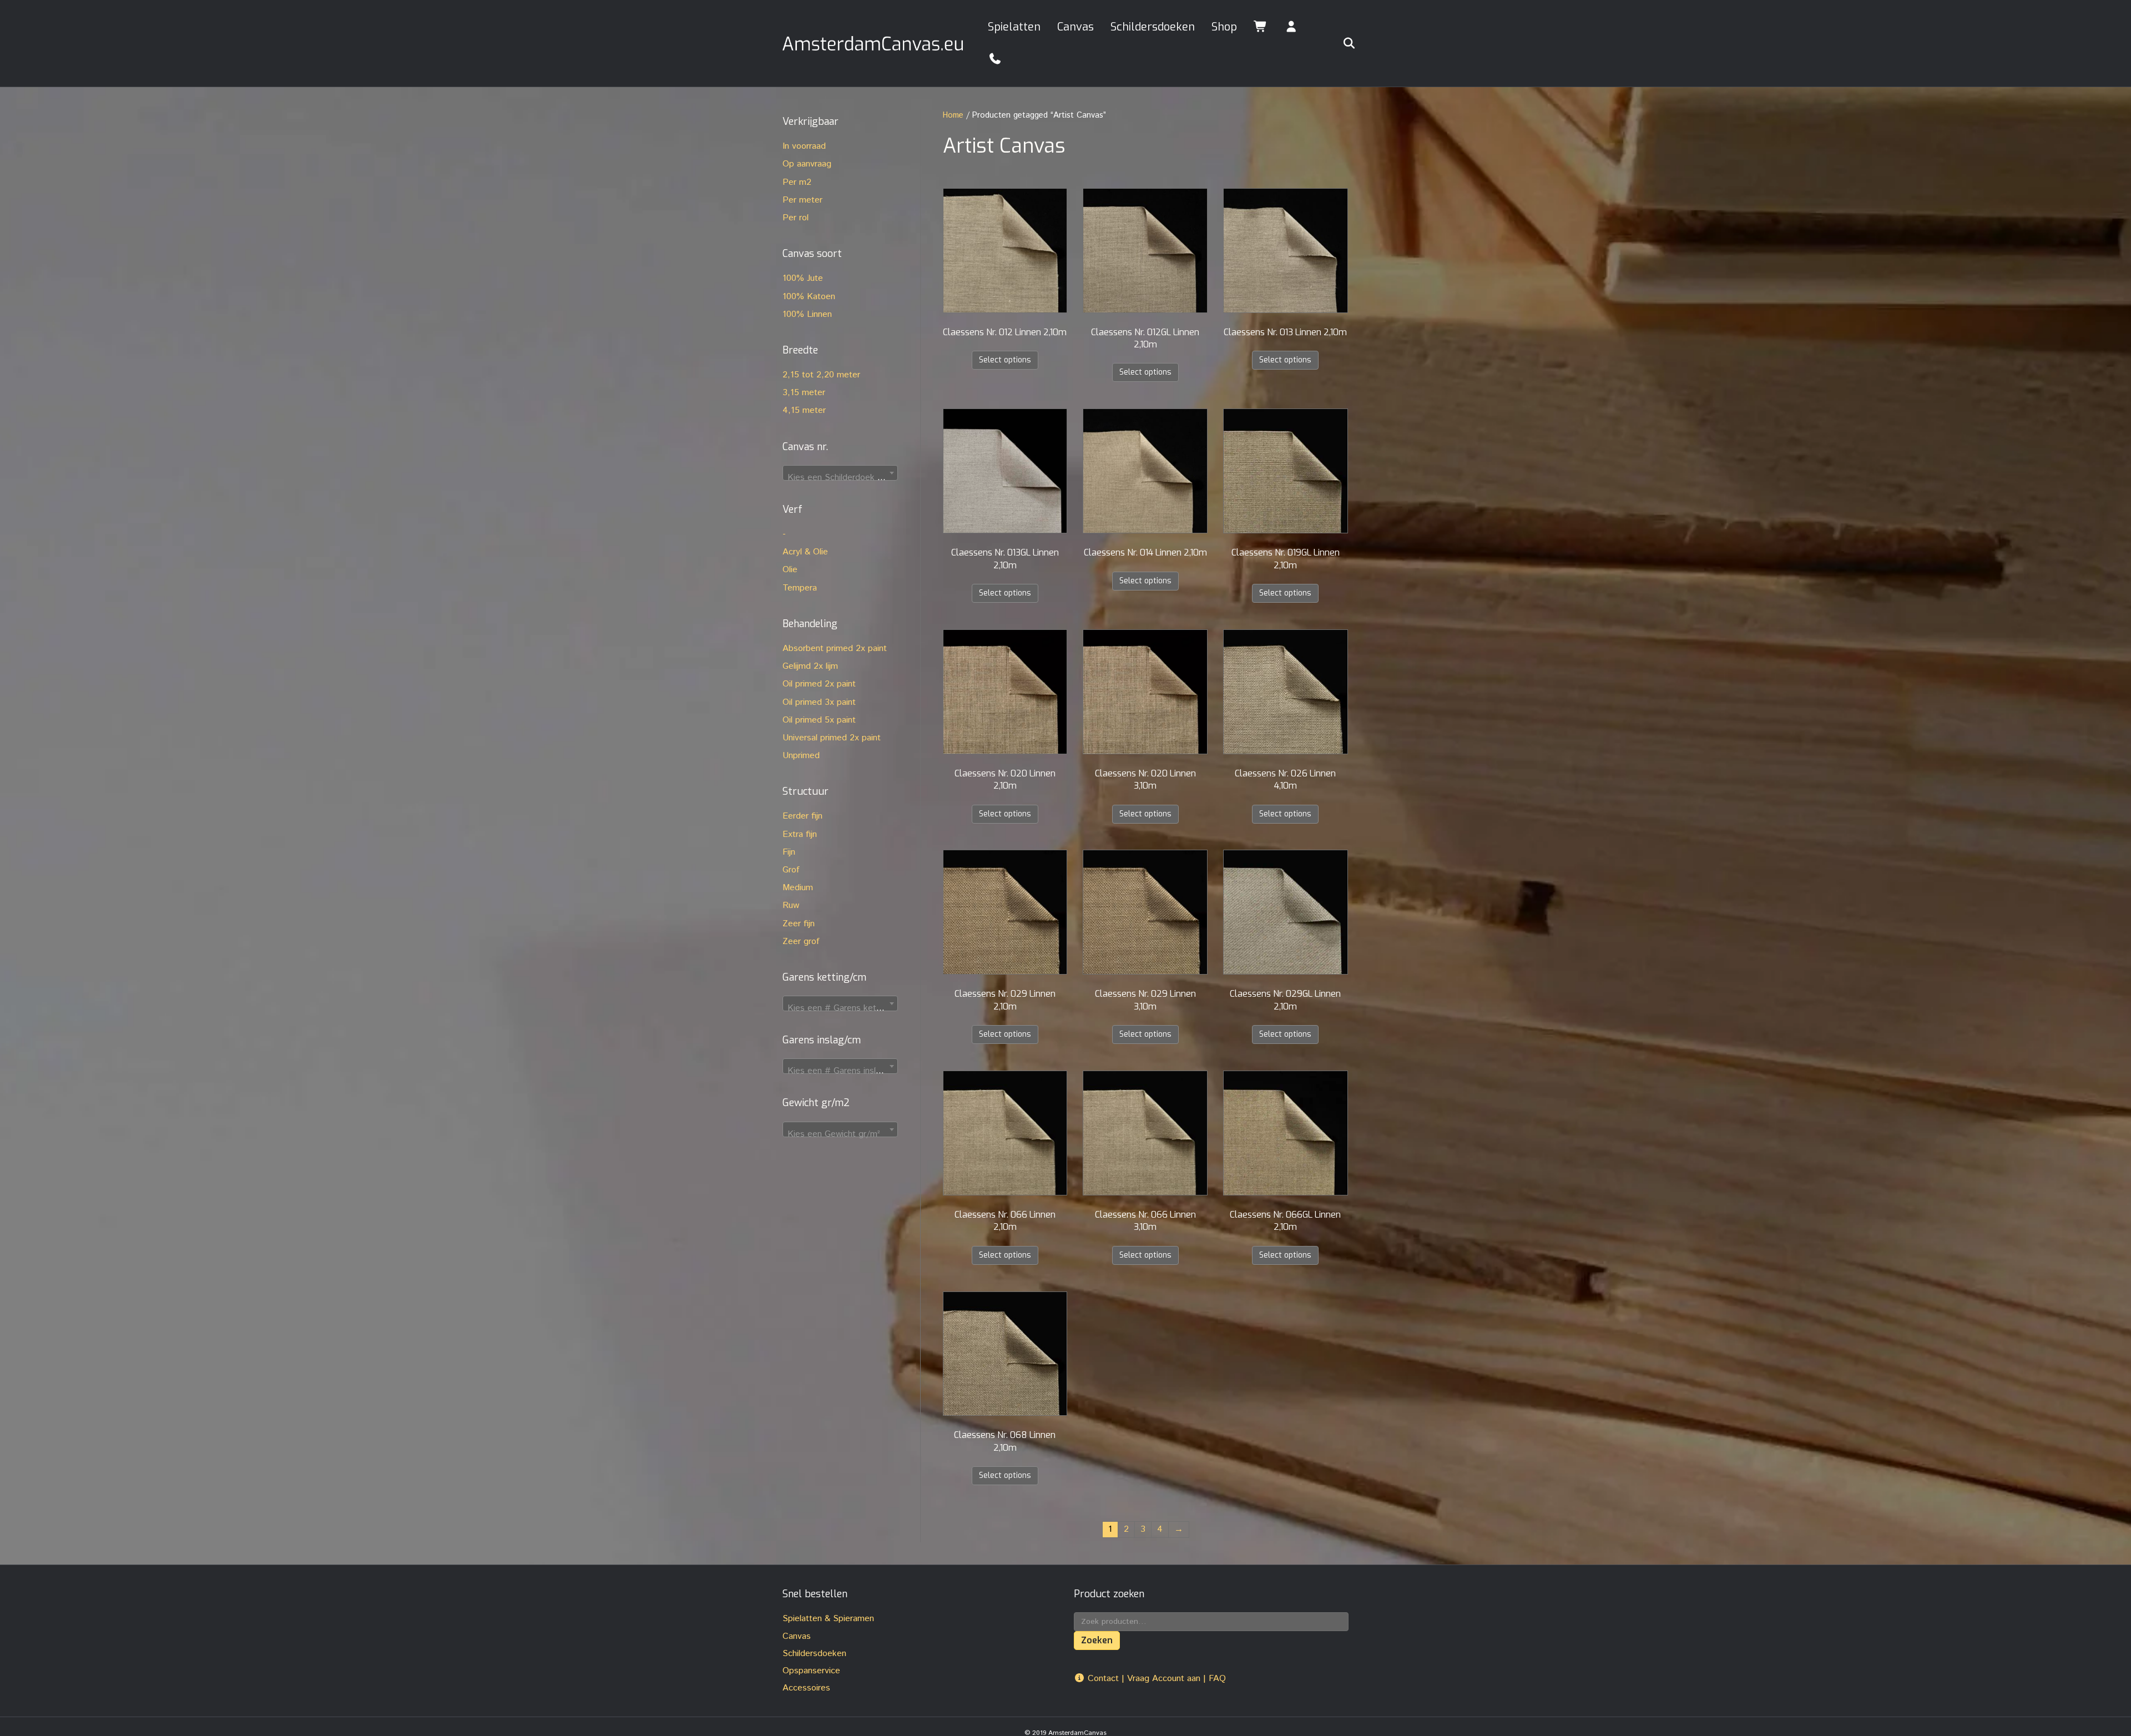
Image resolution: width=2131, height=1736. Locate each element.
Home (953, 115)
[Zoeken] (1342, 43)
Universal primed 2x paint (832, 738)
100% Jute (803, 278)
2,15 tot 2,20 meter (821, 375)
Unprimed (801, 756)
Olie (790, 570)
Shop (1224, 27)
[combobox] (840, 473)
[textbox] (840, 478)
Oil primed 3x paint (819, 702)
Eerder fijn (802, 816)
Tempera (800, 588)
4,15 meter (804, 410)
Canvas (1075, 27)
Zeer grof (801, 942)
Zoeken (1097, 1640)
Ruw (791, 905)
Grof (791, 870)
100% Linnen (807, 314)
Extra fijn (800, 834)
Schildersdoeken (1153, 27)
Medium (798, 888)
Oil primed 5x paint (819, 720)
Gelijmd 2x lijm (810, 666)
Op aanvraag (807, 164)
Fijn (789, 852)
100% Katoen (809, 297)
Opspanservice (811, 1671)
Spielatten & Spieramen (828, 1619)
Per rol (796, 218)
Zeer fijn (799, 924)
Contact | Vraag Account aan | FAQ (1155, 1679)
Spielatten (1014, 27)
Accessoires (806, 1688)
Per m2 (797, 182)
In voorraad (804, 146)
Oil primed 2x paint (819, 684)
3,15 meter (804, 393)
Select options (1005, 360)
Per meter (802, 200)
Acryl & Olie (805, 552)
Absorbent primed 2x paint (835, 649)
